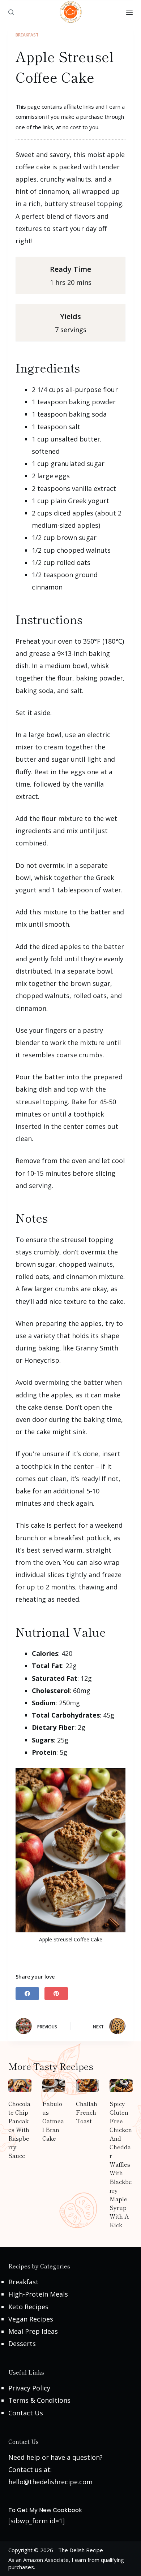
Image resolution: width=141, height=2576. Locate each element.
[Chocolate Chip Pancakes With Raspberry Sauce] (20, 2086)
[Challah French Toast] (87, 2086)
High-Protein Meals (38, 2294)
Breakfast (27, 35)
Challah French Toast (87, 2112)
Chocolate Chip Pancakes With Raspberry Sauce (19, 2129)
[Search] (11, 12)
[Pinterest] (56, 1994)
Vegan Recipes (31, 2319)
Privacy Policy (29, 2388)
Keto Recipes (28, 2307)
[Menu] (129, 12)
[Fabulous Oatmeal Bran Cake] (54, 2086)
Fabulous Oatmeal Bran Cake (53, 2121)
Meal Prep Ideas (33, 2331)
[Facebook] (27, 1994)
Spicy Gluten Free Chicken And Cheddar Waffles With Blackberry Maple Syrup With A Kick (121, 2164)
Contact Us (26, 2413)
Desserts (22, 2344)
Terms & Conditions (39, 2400)
